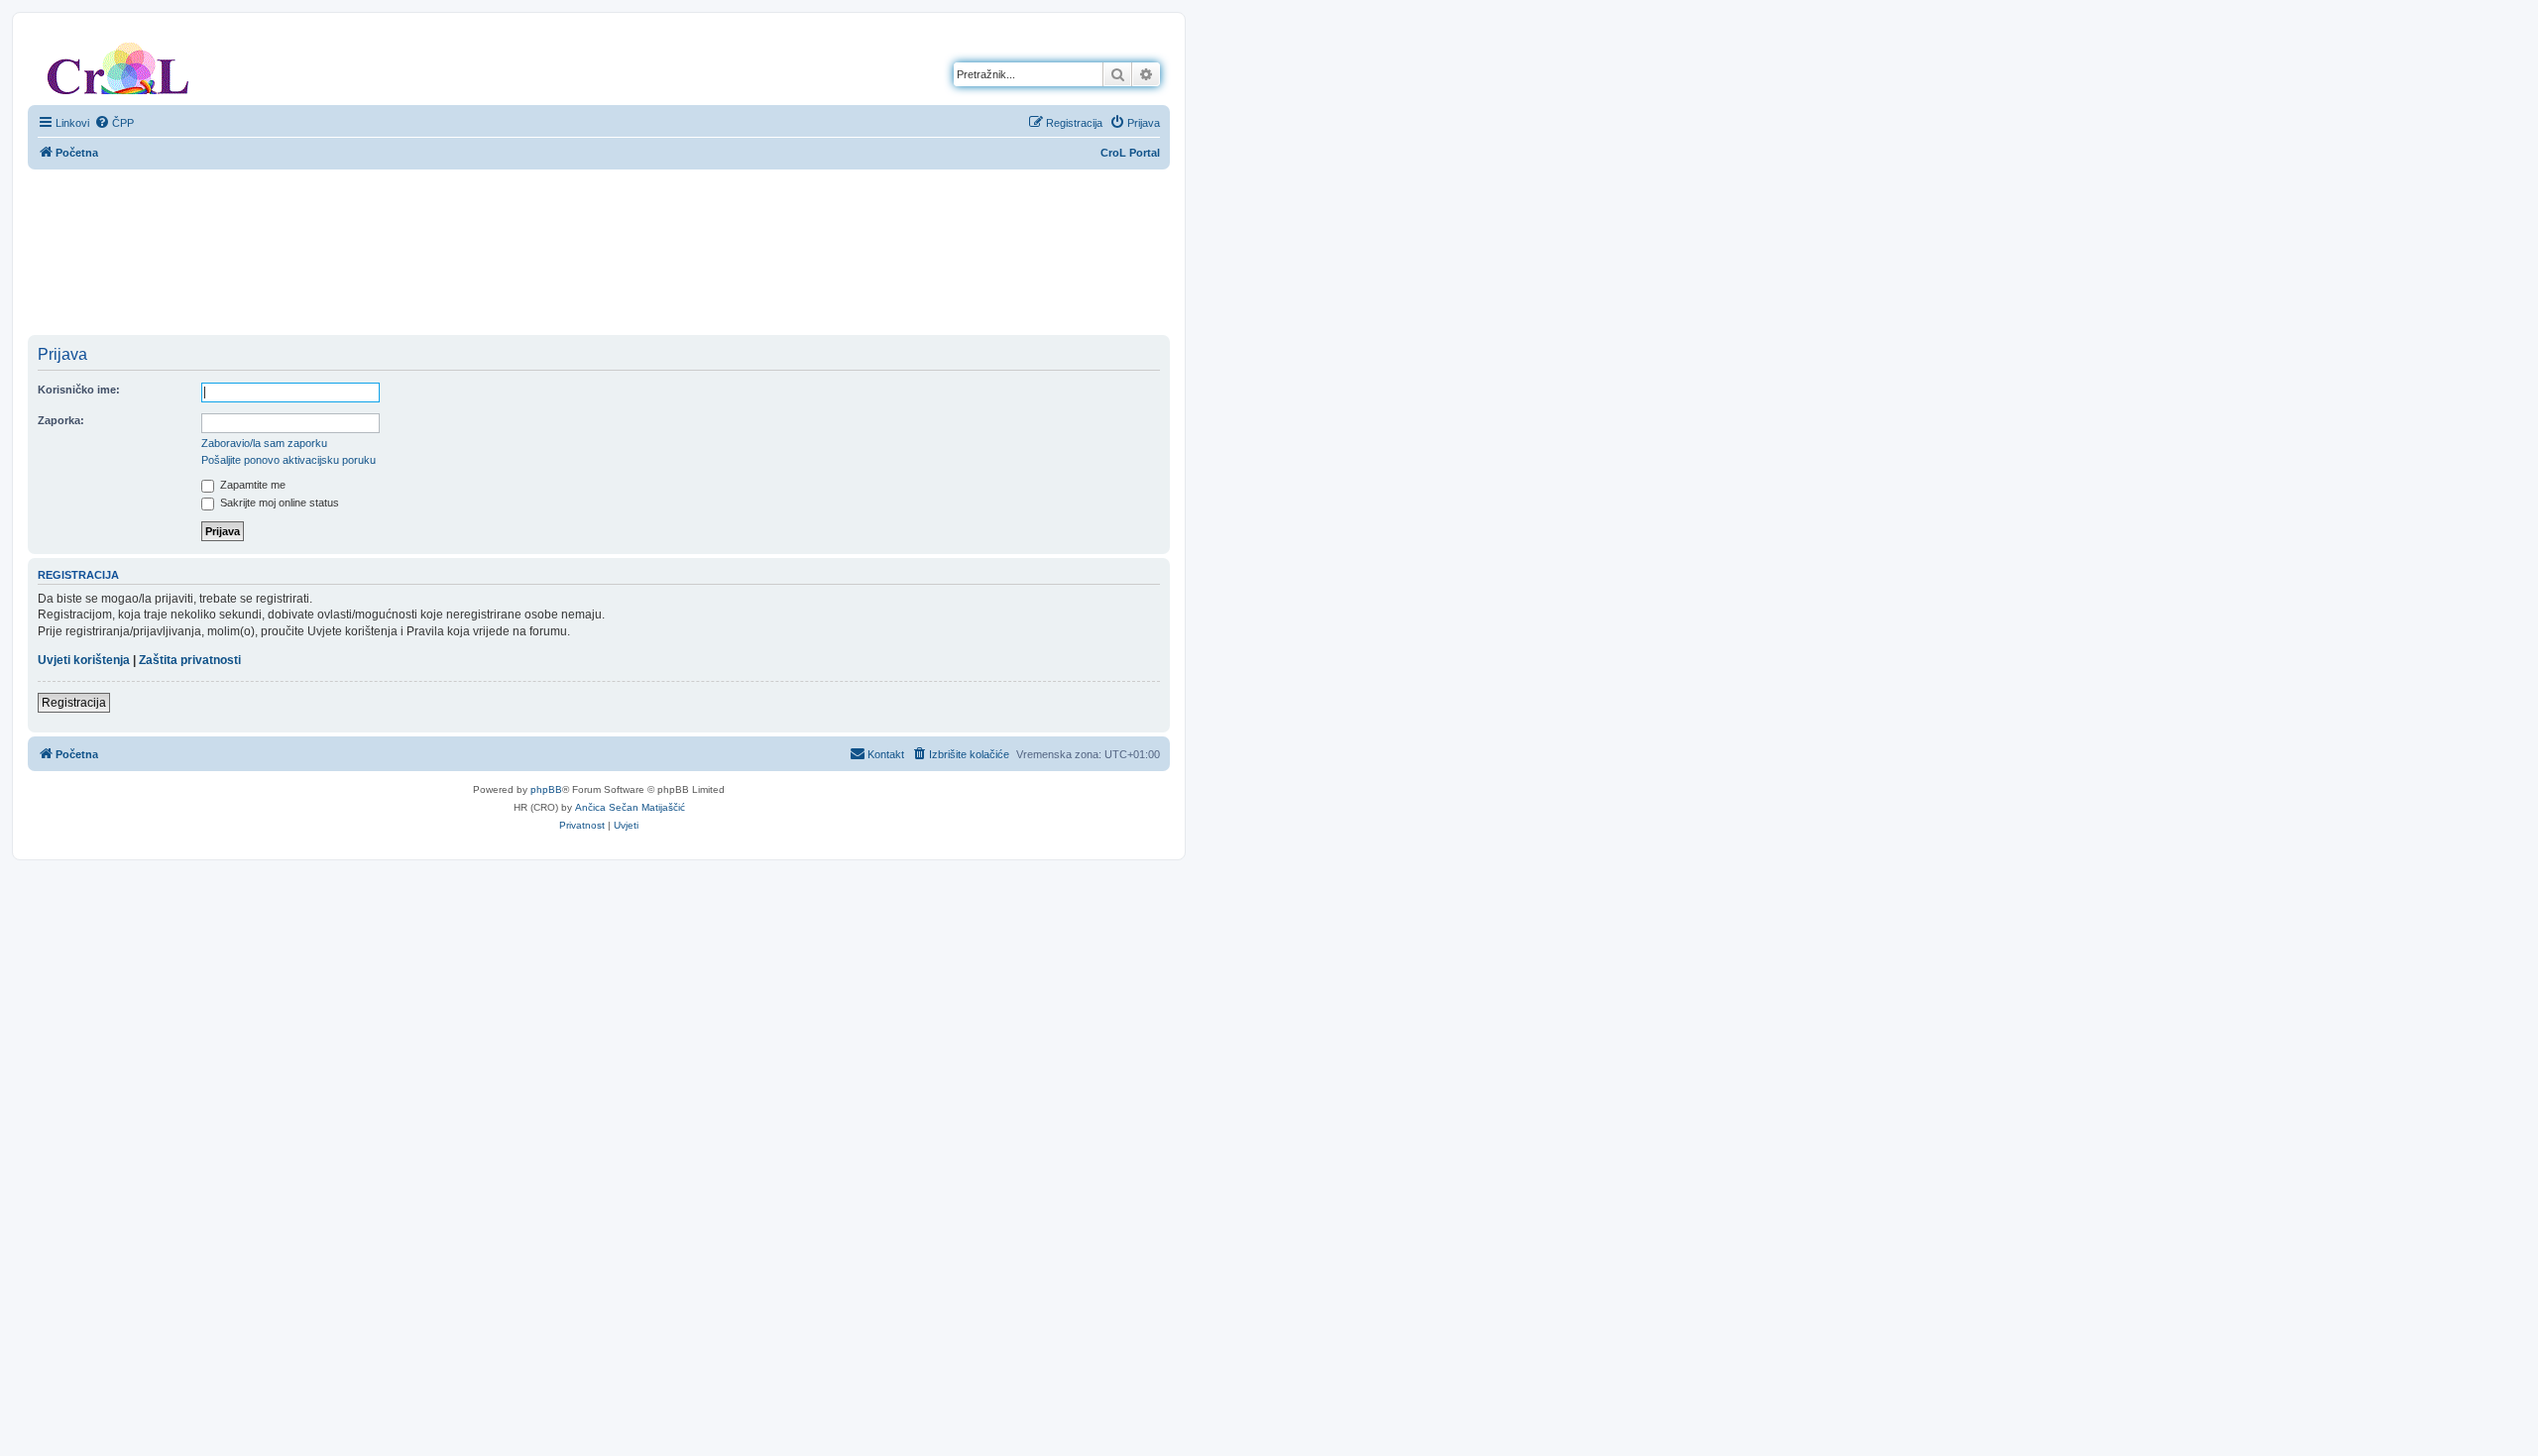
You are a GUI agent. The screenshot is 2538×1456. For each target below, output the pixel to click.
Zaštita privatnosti (190, 660)
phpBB (546, 789)
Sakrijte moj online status (278, 503)
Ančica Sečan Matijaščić (630, 807)
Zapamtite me (251, 485)
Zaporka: (61, 420)
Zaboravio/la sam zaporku (264, 443)
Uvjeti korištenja (84, 660)
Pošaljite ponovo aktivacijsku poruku (288, 460)
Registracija (74, 703)
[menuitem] (114, 123)
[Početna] (118, 64)
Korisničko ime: (79, 390)
